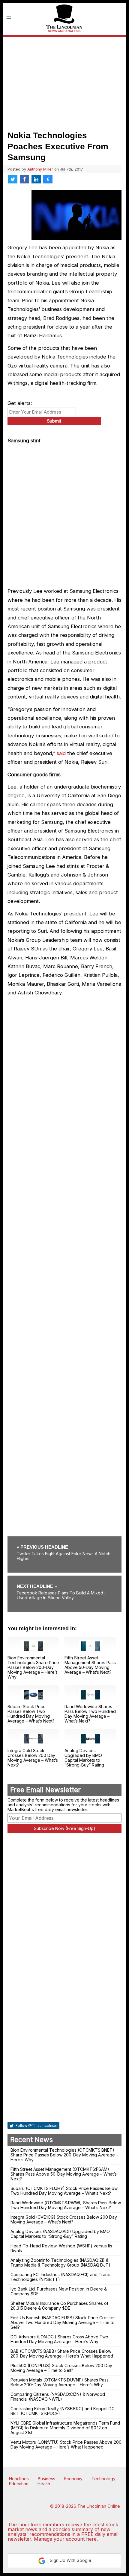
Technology (103, 2479)
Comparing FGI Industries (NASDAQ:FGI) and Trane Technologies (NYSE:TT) (60, 2277)
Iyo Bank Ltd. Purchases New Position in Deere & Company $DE (59, 2291)
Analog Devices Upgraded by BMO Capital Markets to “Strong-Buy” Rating (84, 1758)
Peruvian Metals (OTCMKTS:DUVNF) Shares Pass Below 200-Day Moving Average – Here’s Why (60, 2382)
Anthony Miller (40, 169)
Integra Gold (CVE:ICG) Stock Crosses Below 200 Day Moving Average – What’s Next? (64, 2219)
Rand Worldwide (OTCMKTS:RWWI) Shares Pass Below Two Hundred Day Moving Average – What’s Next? (66, 2205)
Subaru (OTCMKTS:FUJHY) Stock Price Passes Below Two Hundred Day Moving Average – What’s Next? (64, 2191)
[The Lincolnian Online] (64, 41)
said (61, 753)
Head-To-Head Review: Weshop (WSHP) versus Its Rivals (61, 2248)
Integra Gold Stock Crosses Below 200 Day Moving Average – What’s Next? (33, 1758)
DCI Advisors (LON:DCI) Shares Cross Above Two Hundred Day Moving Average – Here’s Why (59, 2339)
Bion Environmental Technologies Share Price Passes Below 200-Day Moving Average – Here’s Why (33, 1667)
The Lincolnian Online (99, 2506)
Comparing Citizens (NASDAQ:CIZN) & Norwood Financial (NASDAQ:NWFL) (58, 2397)
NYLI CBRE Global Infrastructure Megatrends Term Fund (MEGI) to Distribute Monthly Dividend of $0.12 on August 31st (65, 2428)
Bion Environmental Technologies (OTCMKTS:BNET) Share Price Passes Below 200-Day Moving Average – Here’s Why (64, 2155)
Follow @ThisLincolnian (36, 2125)
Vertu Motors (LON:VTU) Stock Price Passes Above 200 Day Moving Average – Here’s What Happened (66, 2444)
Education (19, 2484)
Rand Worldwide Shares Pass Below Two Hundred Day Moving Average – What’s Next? (90, 1714)
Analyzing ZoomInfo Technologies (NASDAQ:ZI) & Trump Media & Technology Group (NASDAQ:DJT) (60, 2263)
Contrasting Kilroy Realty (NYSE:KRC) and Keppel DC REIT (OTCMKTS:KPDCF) (63, 2411)
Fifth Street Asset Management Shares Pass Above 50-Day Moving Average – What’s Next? (90, 1665)
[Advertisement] (64, 82)
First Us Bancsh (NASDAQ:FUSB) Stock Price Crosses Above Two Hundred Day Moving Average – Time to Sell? (63, 2322)
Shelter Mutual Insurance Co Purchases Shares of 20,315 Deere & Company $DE (59, 2306)
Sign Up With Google (70, 2560)
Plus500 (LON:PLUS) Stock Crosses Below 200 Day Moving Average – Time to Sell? (61, 2368)
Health (44, 2484)
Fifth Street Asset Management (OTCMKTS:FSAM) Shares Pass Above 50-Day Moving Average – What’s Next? (64, 2174)
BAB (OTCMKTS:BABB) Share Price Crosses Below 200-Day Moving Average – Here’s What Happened (62, 2354)
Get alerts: (20, 403)
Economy (73, 2479)
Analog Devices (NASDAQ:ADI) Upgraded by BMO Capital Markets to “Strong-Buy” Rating (60, 2234)
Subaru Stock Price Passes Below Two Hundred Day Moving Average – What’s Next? (31, 1714)
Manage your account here (65, 2539)
